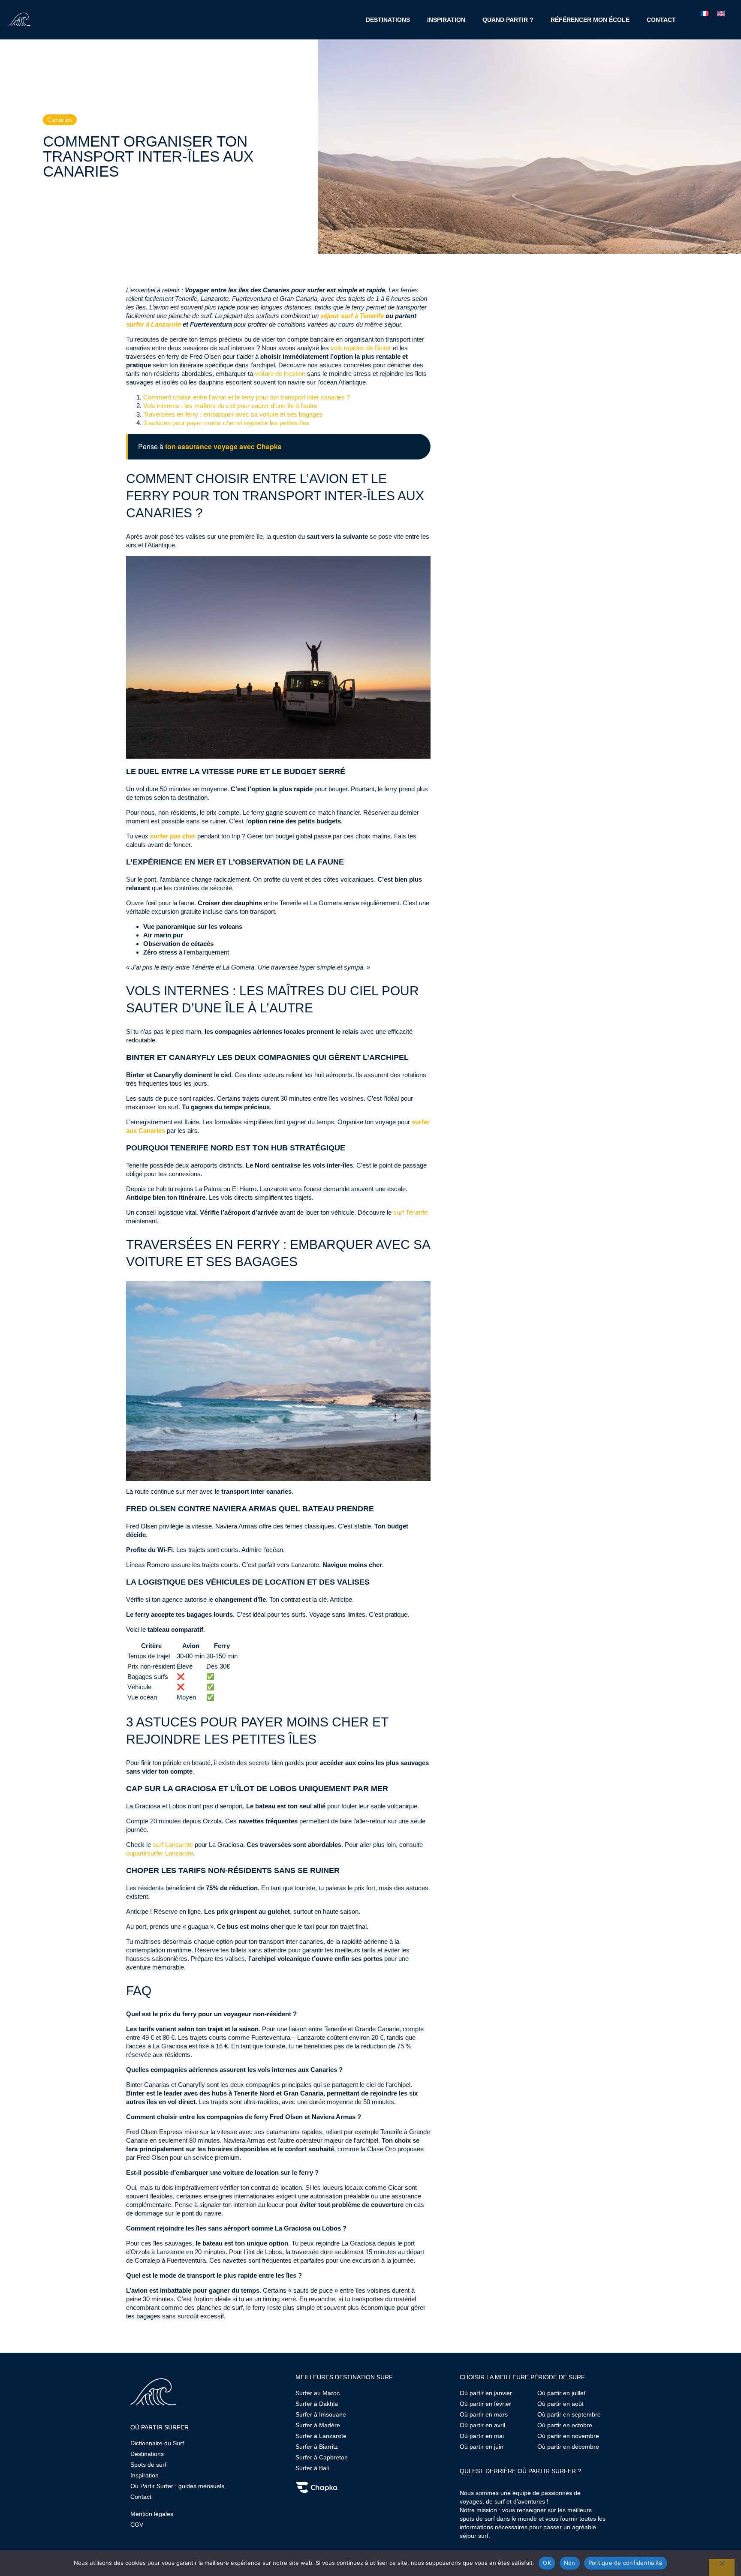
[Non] (722, 2567)
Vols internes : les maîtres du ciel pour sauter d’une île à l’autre (230, 406)
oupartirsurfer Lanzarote (160, 1853)
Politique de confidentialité (626, 2563)
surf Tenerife (410, 1212)
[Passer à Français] (705, 13)
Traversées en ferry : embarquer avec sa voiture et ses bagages (233, 414)
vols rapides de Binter (362, 348)
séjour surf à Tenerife (352, 316)
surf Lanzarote (173, 1845)
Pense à (210, 447)
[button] (60, 120)
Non (570, 2563)
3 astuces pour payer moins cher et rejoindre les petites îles (226, 423)
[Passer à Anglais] (721, 13)
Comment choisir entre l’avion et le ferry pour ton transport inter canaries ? (247, 397)
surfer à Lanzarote (154, 324)
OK (547, 2563)
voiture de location (280, 374)
